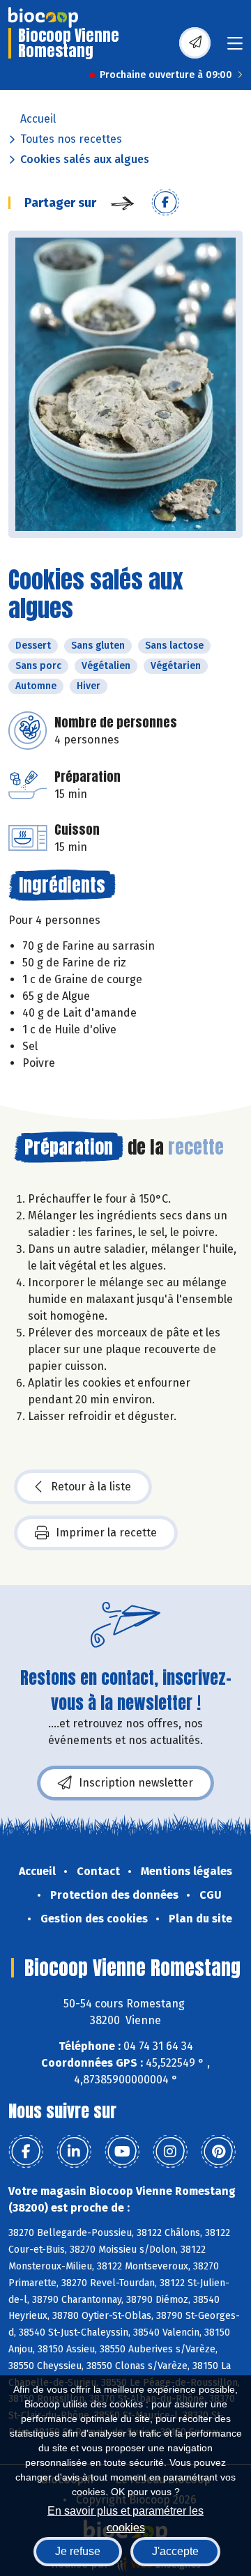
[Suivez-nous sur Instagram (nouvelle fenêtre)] (170, 2152)
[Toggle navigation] (235, 48)
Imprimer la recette (106, 1533)
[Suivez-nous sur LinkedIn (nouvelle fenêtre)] (74, 2152)
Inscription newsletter (136, 1783)
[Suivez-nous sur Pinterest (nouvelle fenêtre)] (218, 2152)
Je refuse (78, 2551)
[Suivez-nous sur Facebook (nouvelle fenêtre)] (26, 2152)
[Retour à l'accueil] (43, 17)
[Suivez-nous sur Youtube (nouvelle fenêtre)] (122, 2152)
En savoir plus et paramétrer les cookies (125, 2518)
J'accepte (175, 2551)
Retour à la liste (91, 1487)
